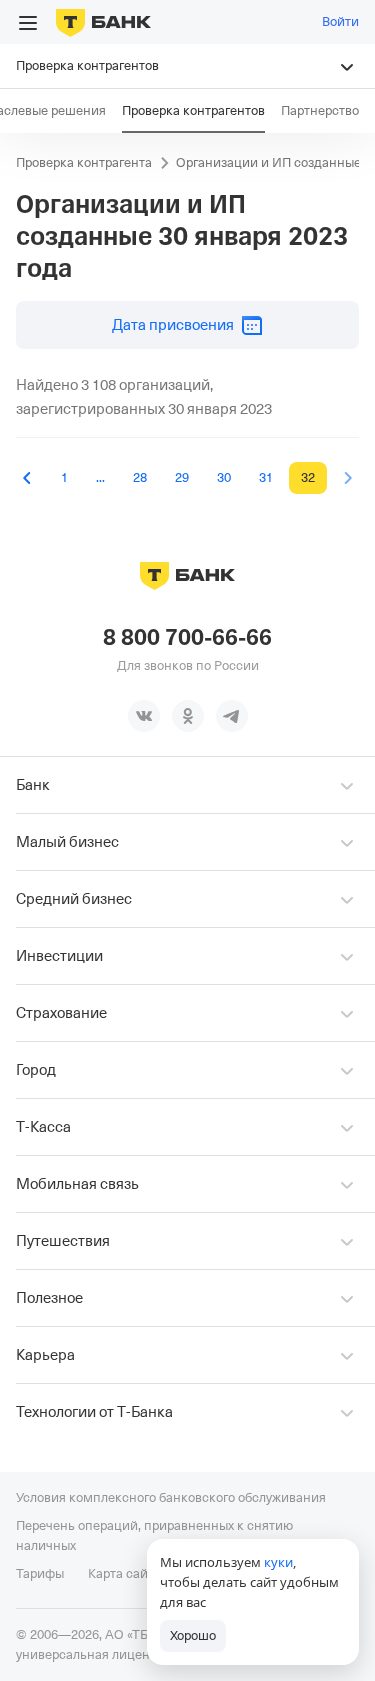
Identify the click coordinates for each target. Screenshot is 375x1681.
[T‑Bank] (103, 22)
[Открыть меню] (28, 23)
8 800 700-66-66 (187, 638)
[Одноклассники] (188, 716)
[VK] (144, 716)
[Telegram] (232, 716)
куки (278, 1562)
